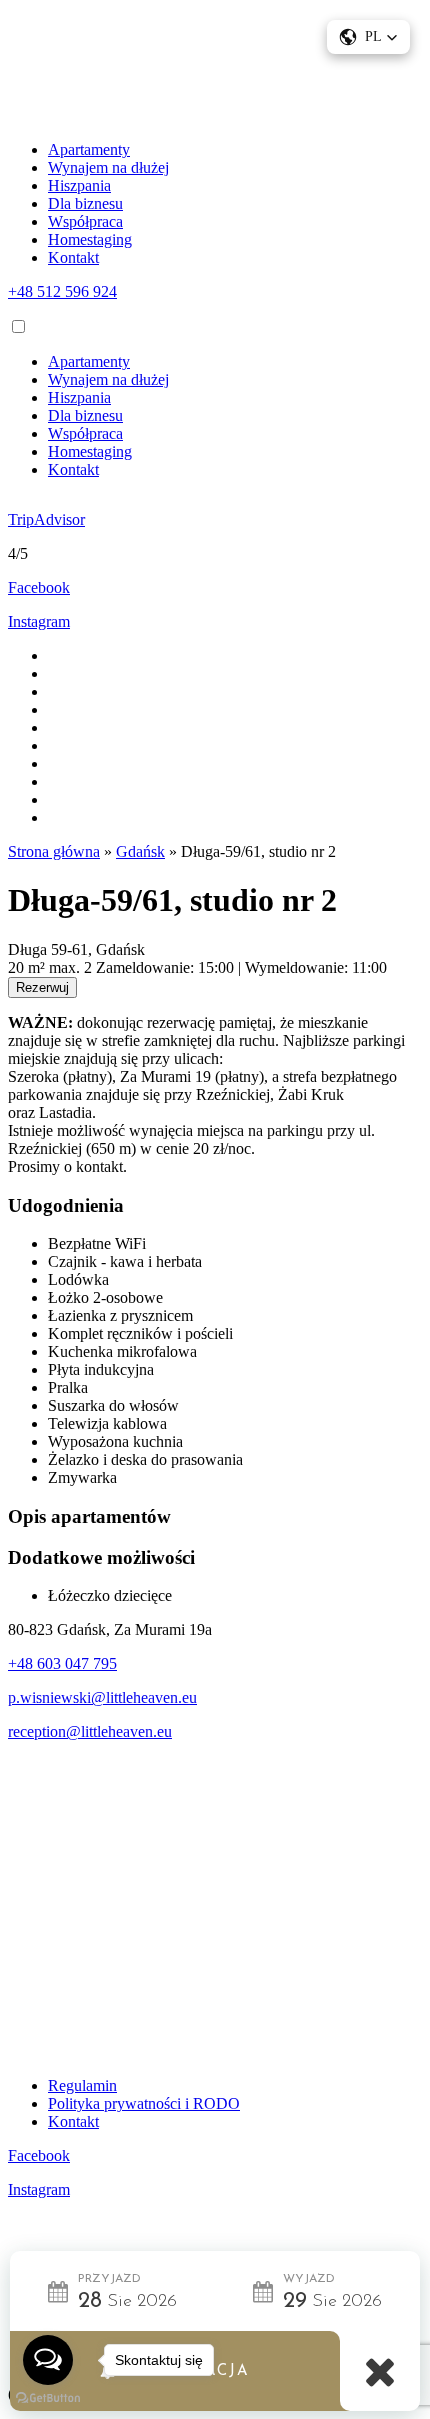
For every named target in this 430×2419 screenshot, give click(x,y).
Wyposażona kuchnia (115, 1441)
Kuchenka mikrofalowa (122, 1351)
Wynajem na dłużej (108, 167)
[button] (368, 37)
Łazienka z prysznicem (120, 1315)
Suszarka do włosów (113, 1405)
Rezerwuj (42, 987)
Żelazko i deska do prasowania (145, 1459)
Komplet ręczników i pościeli (140, 1333)
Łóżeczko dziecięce (110, 1595)
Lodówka (78, 1279)
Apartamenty (89, 149)
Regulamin (82, 2085)
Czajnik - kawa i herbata (125, 1261)
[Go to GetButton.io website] (48, 2398)
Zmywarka (82, 1477)
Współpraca (85, 221)
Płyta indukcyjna (101, 1369)
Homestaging (90, 239)
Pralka (68, 1387)
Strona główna (54, 851)
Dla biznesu (85, 203)
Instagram (39, 621)
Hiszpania (79, 185)
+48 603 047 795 (62, 1663)
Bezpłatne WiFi (97, 1243)
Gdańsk (140, 851)
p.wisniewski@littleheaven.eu (102, 1697)
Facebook (39, 587)
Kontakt (73, 257)
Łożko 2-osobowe (105, 1297)
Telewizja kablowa (107, 1423)
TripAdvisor (46, 519)
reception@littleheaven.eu (90, 1731)
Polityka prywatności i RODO (144, 2103)
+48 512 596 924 (62, 291)
